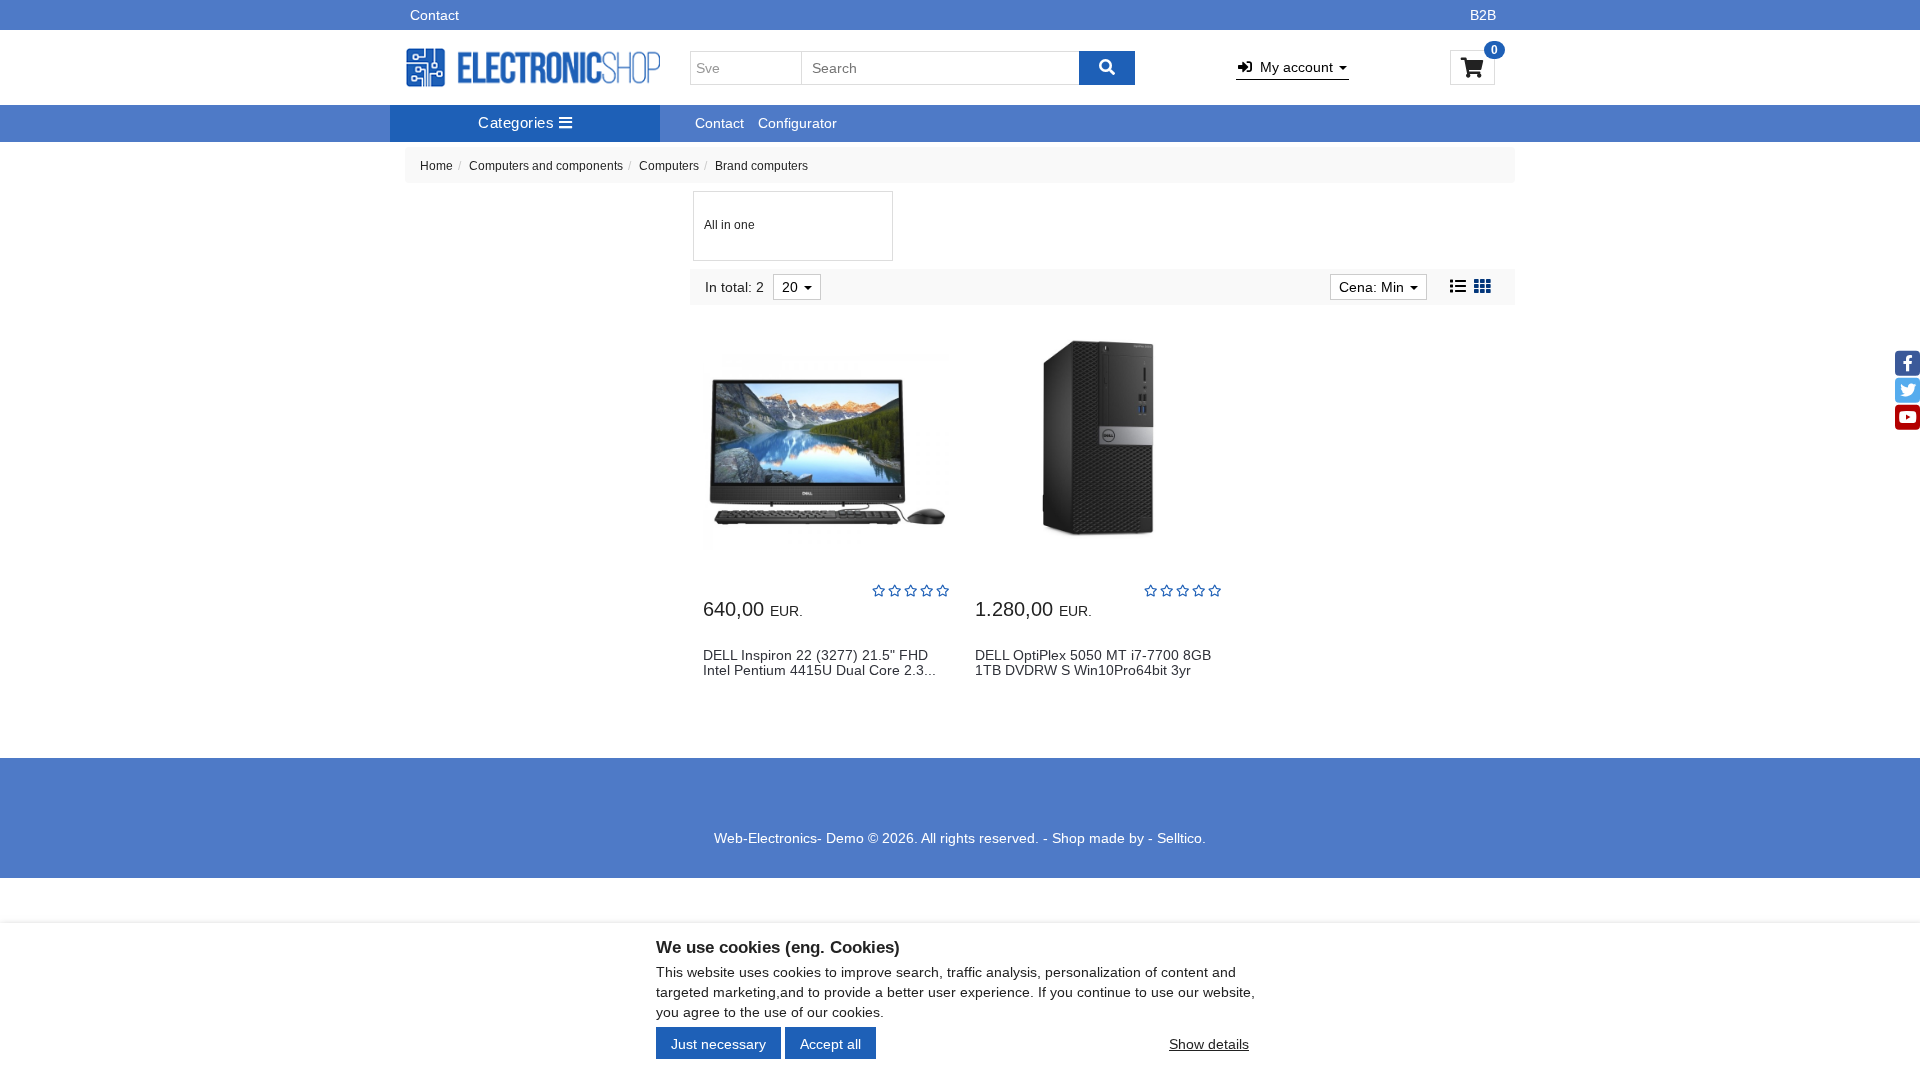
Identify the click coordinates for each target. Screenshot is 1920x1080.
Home (436, 166)
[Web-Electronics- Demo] (532, 68)
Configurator (797, 123)
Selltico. (1181, 838)
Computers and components (546, 166)
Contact (434, 15)
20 (792, 287)
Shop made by (1098, 838)
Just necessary (718, 1043)
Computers (669, 166)
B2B (1483, 15)
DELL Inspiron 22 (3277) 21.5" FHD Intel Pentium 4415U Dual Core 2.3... (819, 662)
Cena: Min (1373, 287)
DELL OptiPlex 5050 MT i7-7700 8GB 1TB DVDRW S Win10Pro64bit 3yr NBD (1093, 670)
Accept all (830, 1043)
